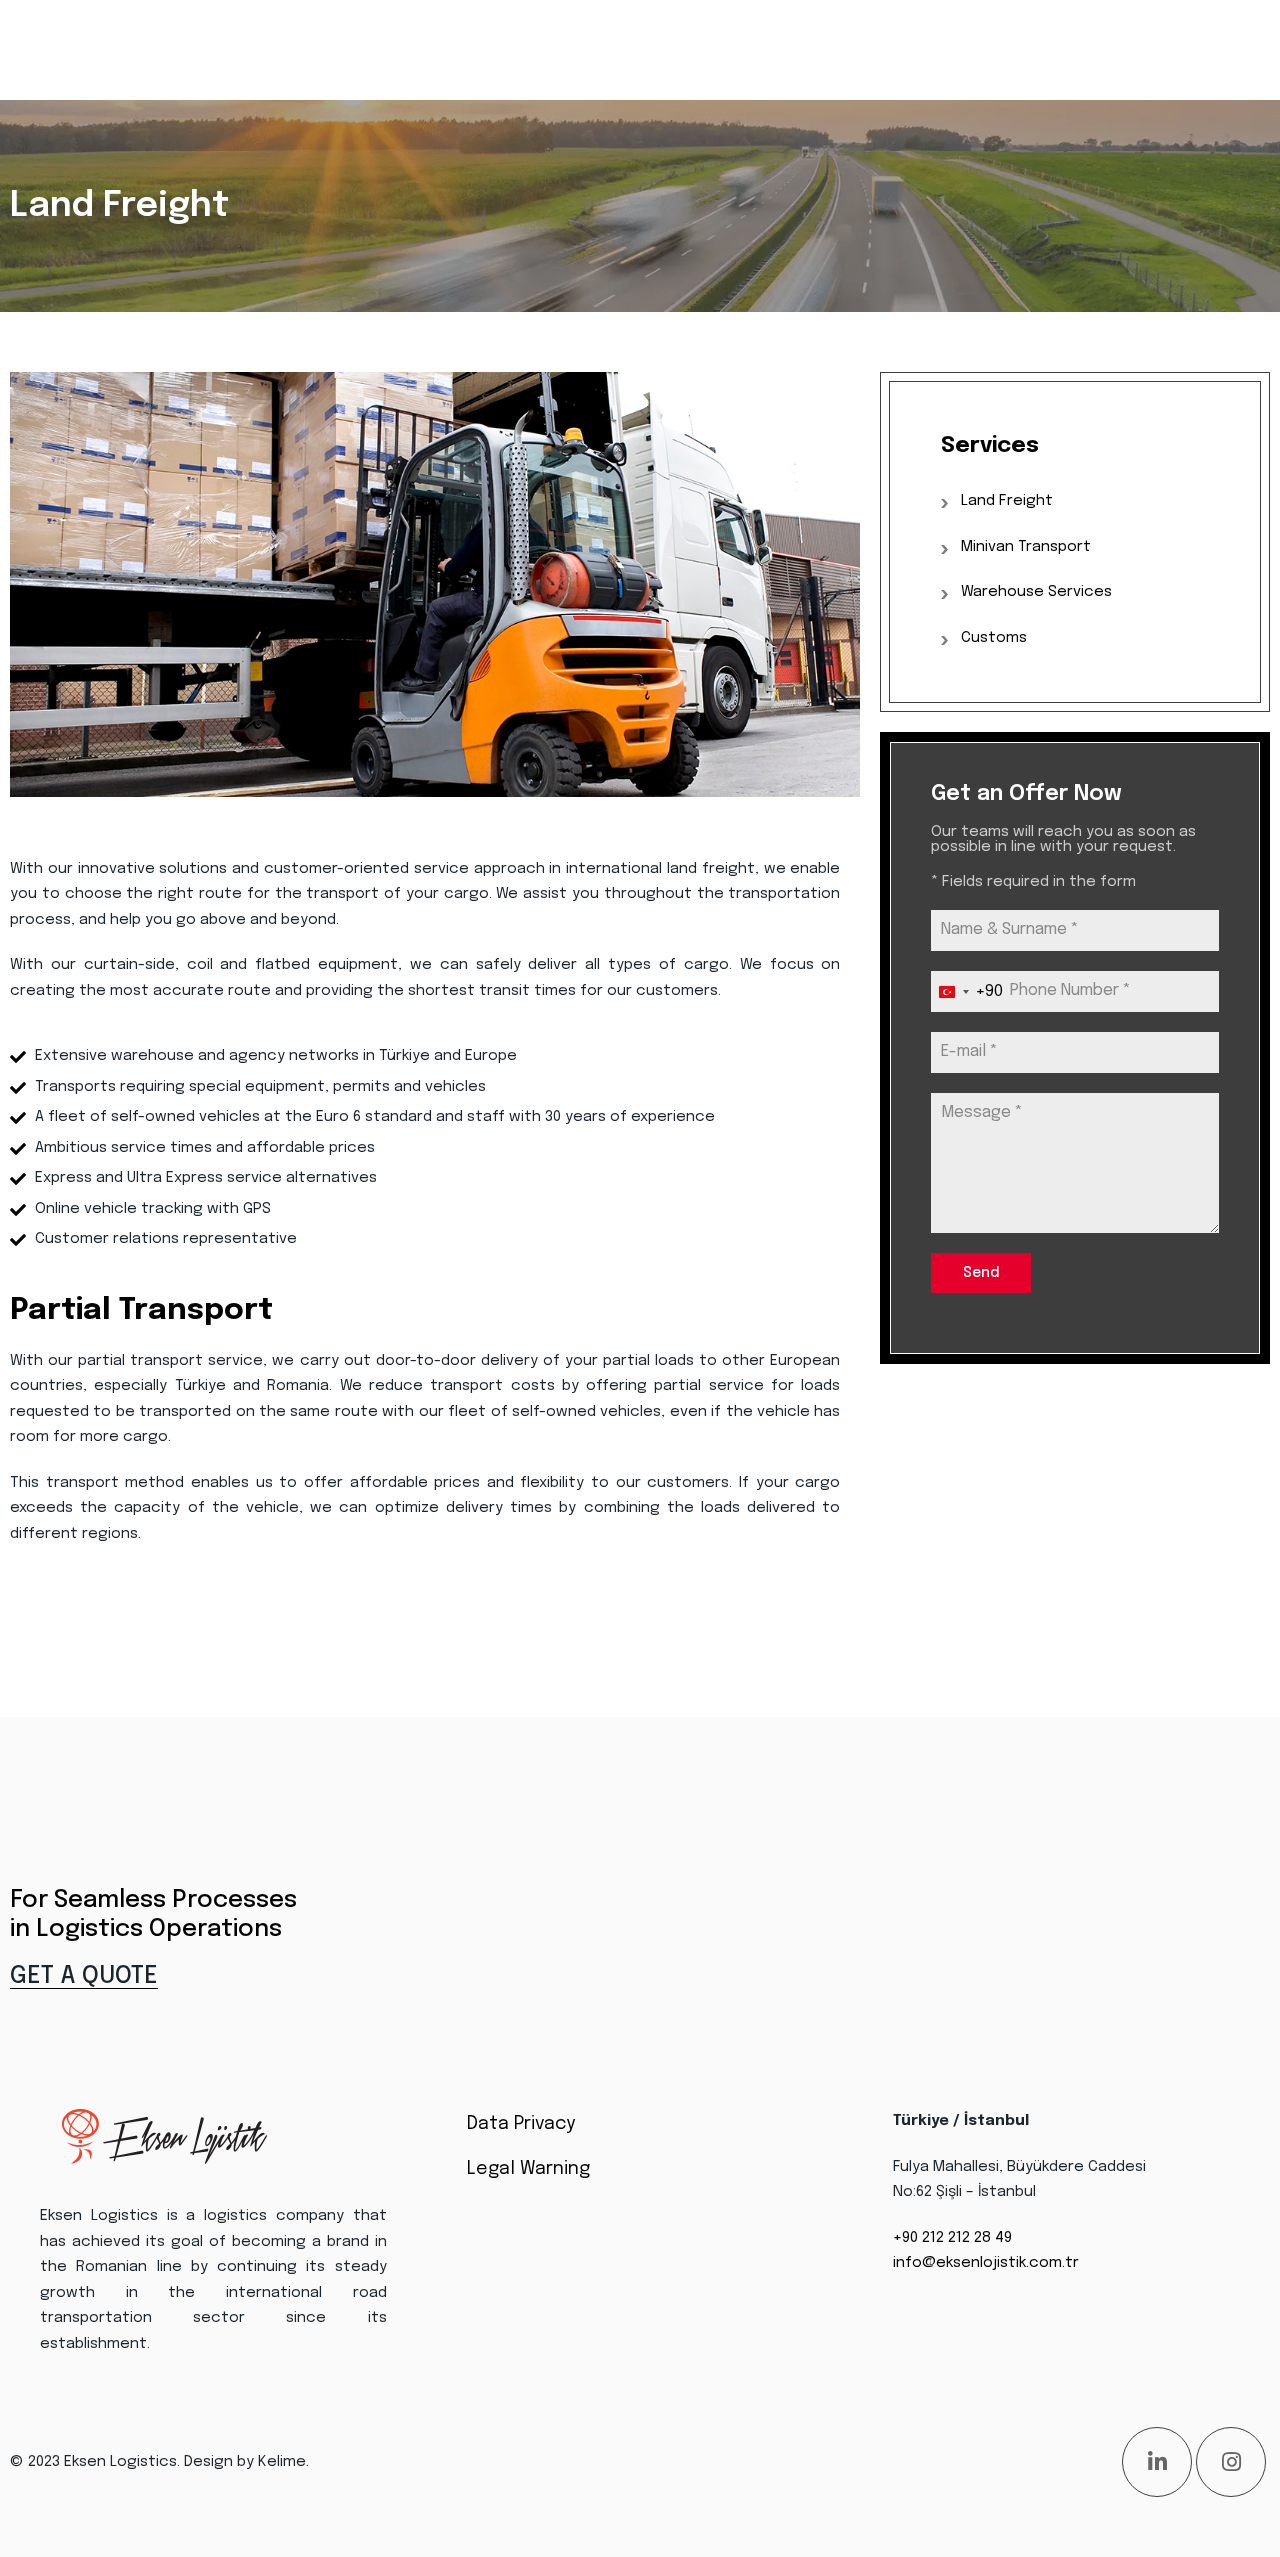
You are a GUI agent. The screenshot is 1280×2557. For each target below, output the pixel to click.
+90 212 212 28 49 (952, 2238)
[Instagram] (1231, 2462)
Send (981, 1273)
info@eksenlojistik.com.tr (986, 2263)
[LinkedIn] (1157, 2462)
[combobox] (967, 991)
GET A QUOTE (84, 1976)
